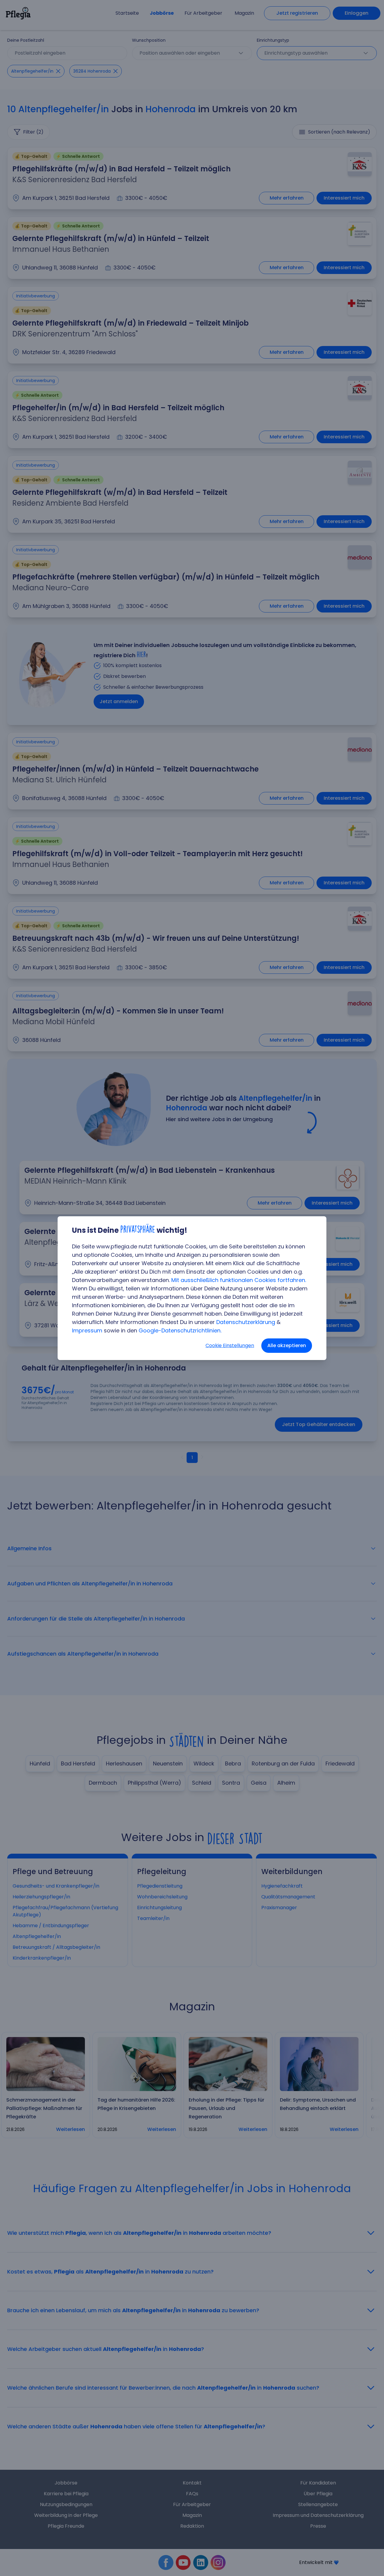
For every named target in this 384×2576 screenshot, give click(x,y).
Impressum (87, 1330)
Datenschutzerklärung (246, 1322)
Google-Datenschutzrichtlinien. (180, 1330)
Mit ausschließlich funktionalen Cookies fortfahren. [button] (239, 1280)
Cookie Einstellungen (230, 1345)
